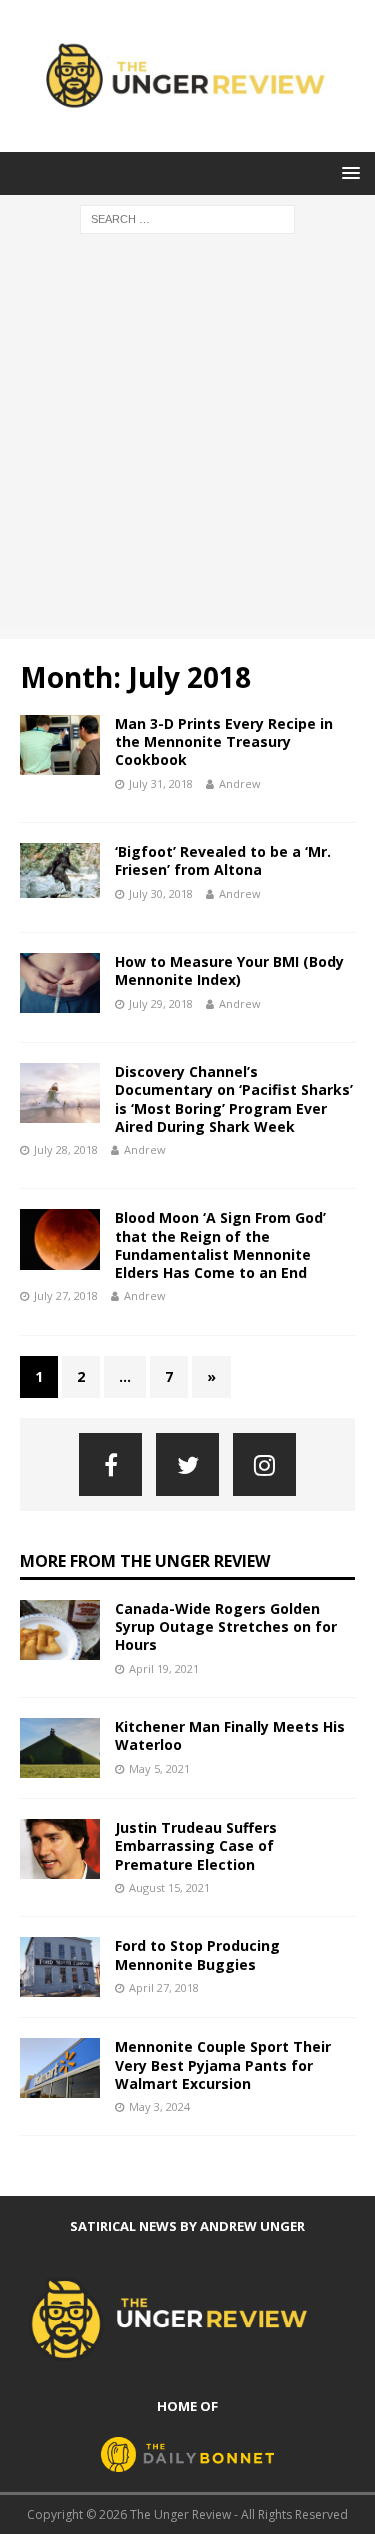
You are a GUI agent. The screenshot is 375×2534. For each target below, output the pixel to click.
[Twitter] (187, 1464)
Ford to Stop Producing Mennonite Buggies (197, 1954)
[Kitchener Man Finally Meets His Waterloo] (60, 1748)
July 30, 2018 (161, 893)
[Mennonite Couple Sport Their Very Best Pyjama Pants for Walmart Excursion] (60, 2068)
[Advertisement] (187, 441)
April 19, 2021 (164, 1668)
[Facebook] (110, 1464)
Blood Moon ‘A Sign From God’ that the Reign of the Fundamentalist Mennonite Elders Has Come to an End (220, 1245)
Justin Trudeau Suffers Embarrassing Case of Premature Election (196, 1845)
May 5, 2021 (159, 1768)
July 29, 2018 (161, 1003)
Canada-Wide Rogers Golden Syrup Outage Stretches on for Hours (226, 1626)
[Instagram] (264, 1464)
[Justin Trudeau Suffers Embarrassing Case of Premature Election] (60, 1849)
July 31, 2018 (161, 783)
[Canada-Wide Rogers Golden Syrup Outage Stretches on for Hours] (60, 1630)
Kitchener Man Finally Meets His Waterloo (230, 1735)
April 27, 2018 (164, 1987)
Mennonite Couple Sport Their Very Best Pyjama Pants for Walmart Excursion (223, 2064)
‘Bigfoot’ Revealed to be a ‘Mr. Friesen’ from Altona (223, 860)
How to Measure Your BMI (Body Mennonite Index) (229, 970)
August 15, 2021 (169, 1887)
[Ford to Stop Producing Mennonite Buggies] (60, 1967)
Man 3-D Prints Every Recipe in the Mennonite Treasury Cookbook (224, 741)
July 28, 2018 (66, 1149)
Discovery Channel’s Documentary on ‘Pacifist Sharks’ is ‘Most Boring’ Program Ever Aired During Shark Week (234, 1099)
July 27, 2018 (66, 1295)
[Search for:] (187, 217)
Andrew (240, 783)
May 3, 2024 (159, 2106)
